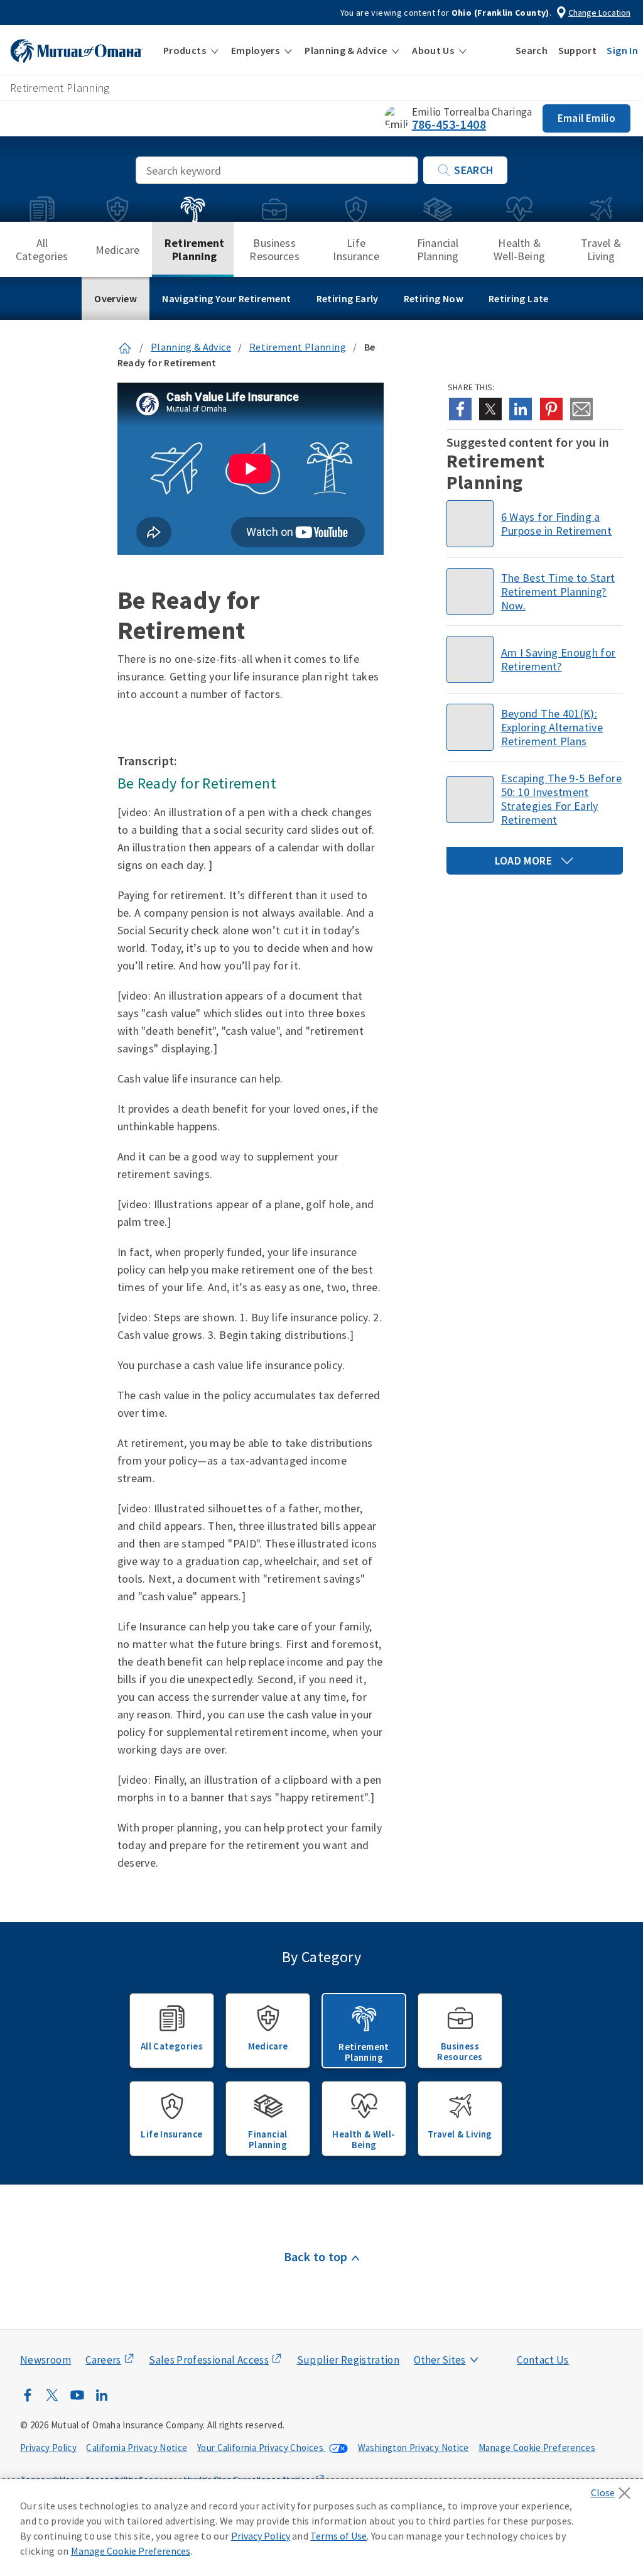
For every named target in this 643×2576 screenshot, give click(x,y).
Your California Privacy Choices (262, 2448)
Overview (116, 298)
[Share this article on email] (581, 409)
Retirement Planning (195, 249)
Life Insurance (356, 249)
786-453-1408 (449, 124)
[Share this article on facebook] (460, 409)
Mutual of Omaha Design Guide (469, 2335)
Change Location (599, 13)
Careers (103, 2360)
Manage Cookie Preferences (537, 2448)
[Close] (614, 2489)
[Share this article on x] (490, 409)
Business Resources (274, 249)
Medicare (117, 250)
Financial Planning (438, 249)
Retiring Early (348, 298)
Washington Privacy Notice (413, 2448)
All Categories (42, 249)
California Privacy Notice (137, 2448)
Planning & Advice (191, 347)
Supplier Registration (349, 2360)
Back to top (316, 2257)
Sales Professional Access (209, 2360)
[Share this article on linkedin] (521, 409)
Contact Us (543, 2360)
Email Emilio (586, 118)
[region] (321, 2528)
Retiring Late (519, 298)
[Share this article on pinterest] (551, 409)
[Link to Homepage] (125, 347)
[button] (191, 50)
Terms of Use (338, 2536)
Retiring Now (434, 298)
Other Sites (440, 2360)
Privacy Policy (48, 2448)
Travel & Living (601, 249)
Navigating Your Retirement (226, 298)
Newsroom (46, 2360)
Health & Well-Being (519, 249)
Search (474, 170)
